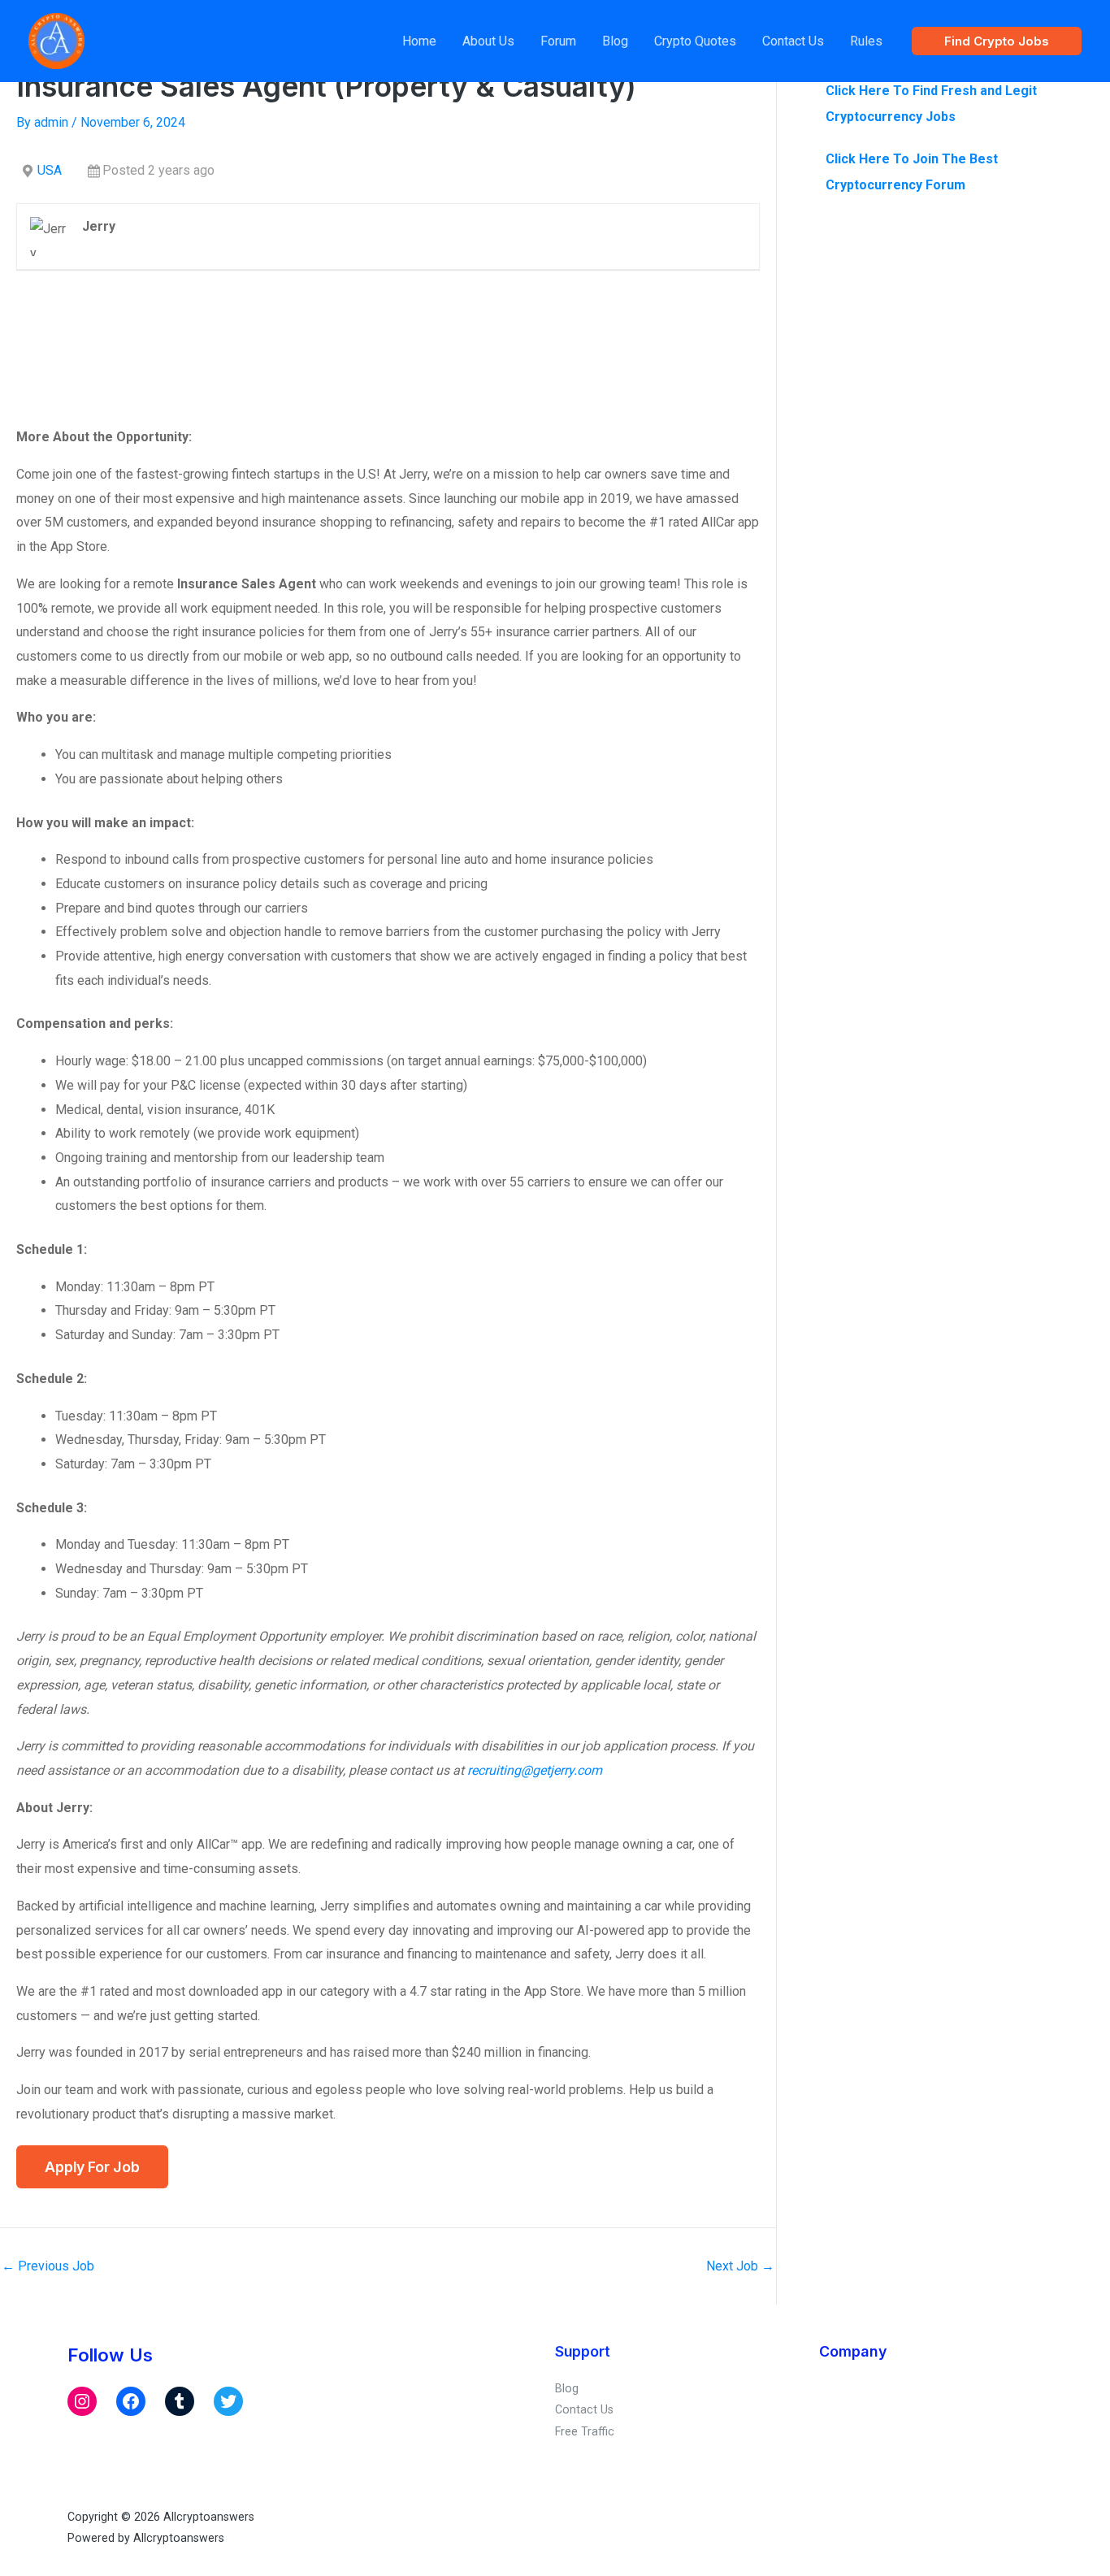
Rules (866, 41)
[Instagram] (82, 2401)
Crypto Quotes (695, 41)
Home (419, 41)
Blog (615, 41)
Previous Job (48, 2266)
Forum (558, 41)
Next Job (740, 2266)
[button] (997, 41)
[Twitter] (228, 2401)
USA (50, 170)
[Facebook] (131, 2401)
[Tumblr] (180, 2401)
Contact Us (793, 41)
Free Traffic (585, 2431)
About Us (488, 41)
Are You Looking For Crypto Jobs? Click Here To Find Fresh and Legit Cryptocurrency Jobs (931, 91)
